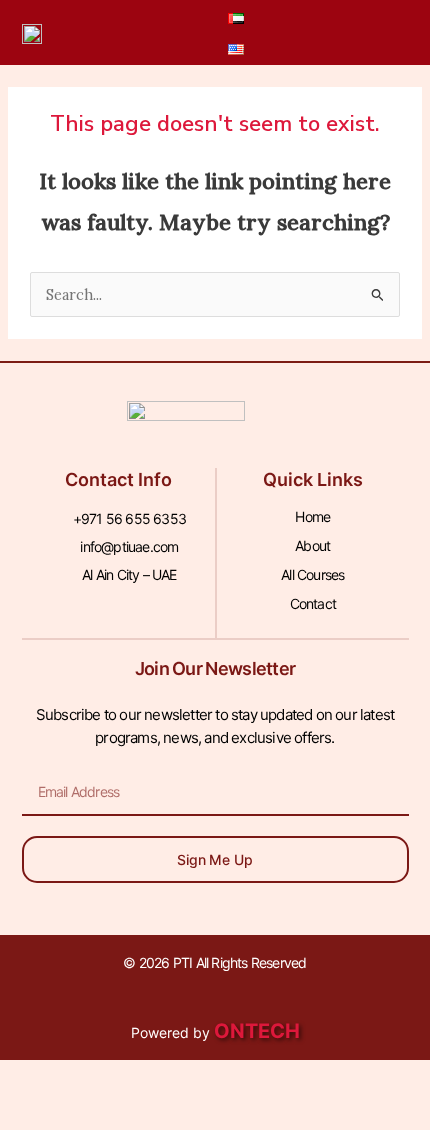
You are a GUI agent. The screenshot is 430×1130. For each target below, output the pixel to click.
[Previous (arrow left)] (40, 1114)
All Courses (312, 574)
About (312, 545)
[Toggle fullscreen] (124, 1079)
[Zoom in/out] (40, 1079)
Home (312, 516)
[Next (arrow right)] (124, 1114)
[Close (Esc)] (292, 1079)
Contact (313, 603)
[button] (329, 33)
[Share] (208, 1079)
